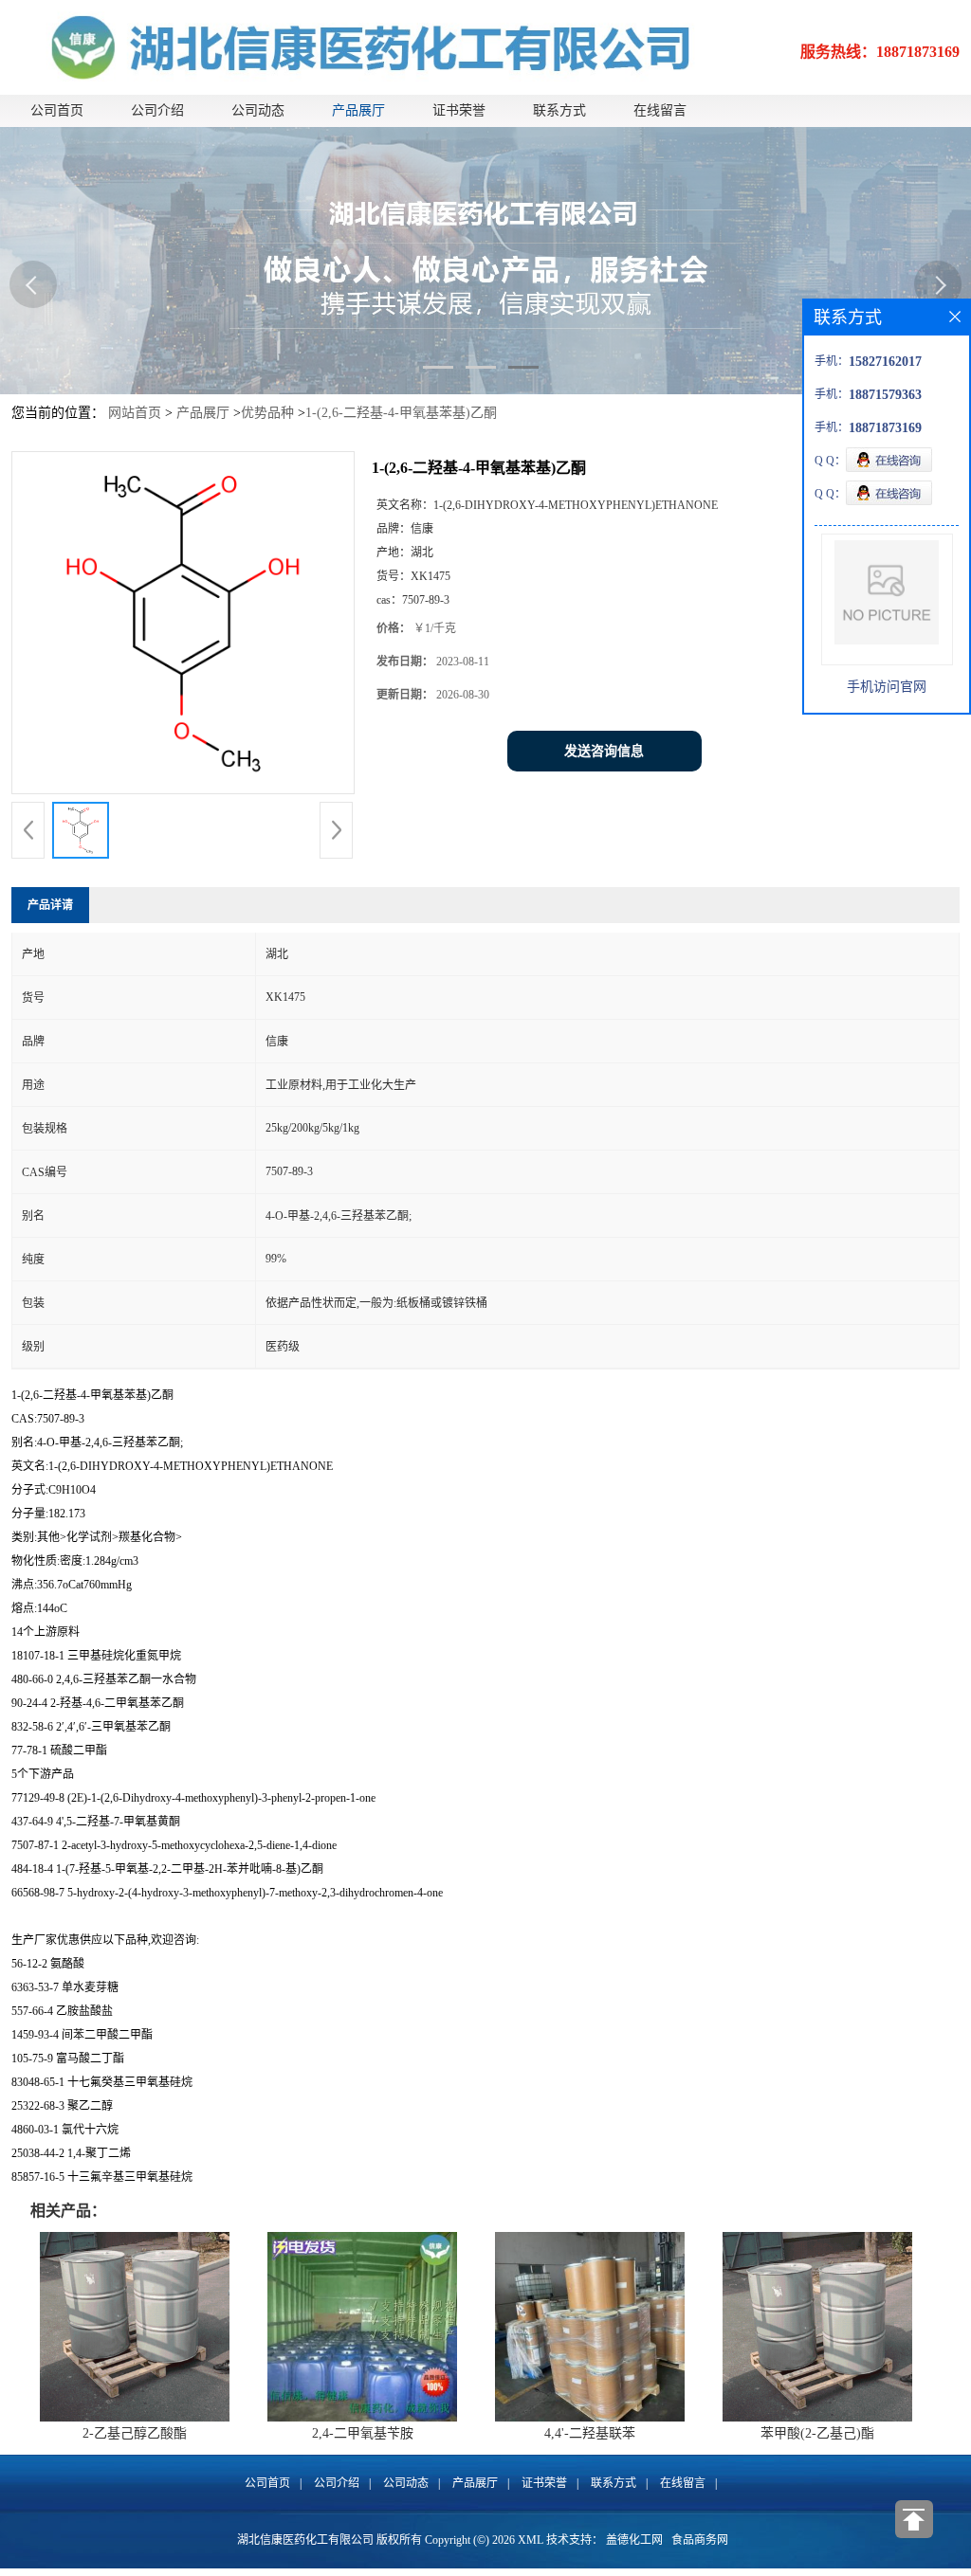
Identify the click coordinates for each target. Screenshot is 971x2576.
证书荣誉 (459, 110)
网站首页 (135, 413)
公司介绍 (157, 110)
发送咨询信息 (604, 751)
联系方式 (559, 110)
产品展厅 (358, 110)
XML (531, 2540)
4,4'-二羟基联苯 (590, 2433)
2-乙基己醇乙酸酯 (135, 2433)
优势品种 (267, 413)
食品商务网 (700, 2540)
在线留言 (660, 110)
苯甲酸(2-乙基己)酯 (817, 2433)
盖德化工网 (634, 2540)
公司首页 (57, 110)
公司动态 (258, 110)
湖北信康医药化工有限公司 (305, 2540)
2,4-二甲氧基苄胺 (363, 2433)
